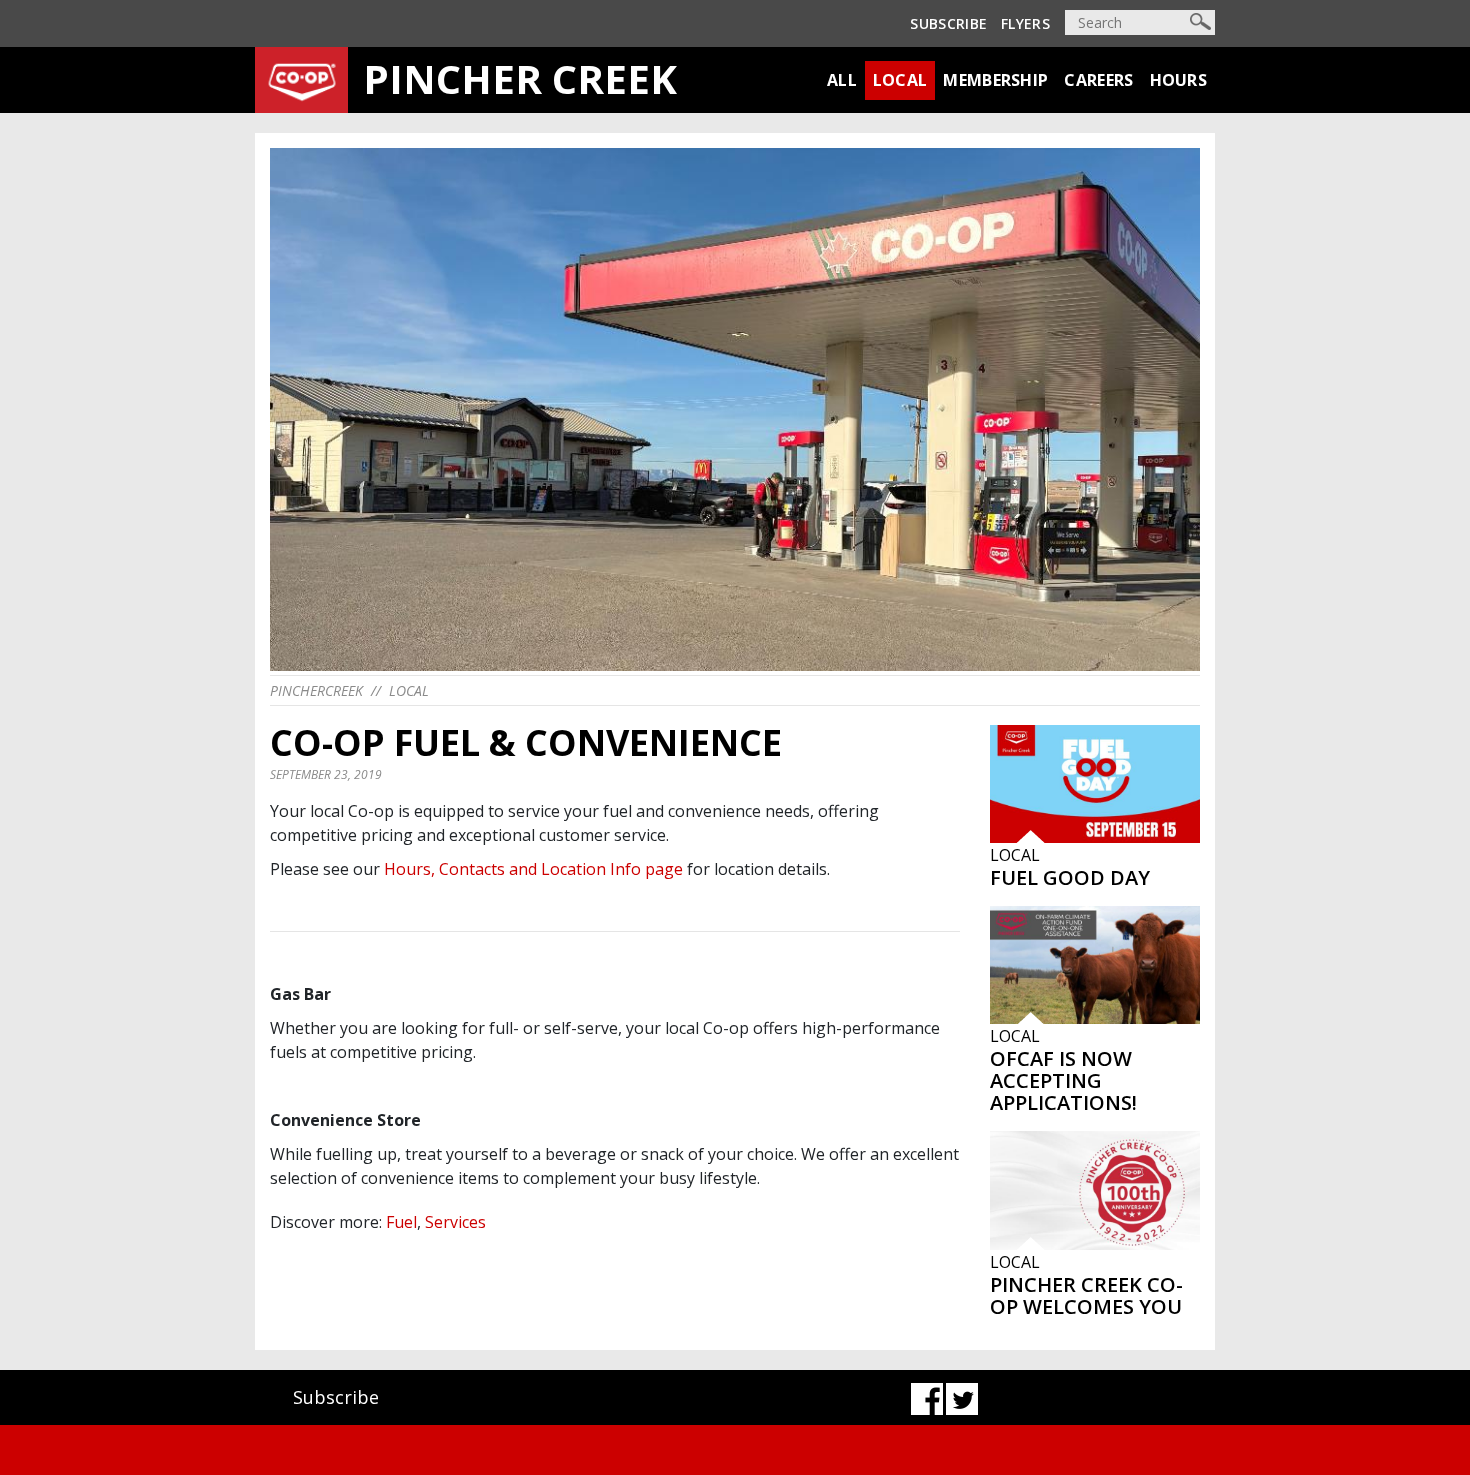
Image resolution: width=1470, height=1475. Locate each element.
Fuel (401, 1222)
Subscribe (948, 23)
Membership (995, 80)
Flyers (1025, 23)
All (842, 80)
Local (900, 80)
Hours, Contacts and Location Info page (533, 869)
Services (455, 1222)
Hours (1179, 80)
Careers (1098, 80)
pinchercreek (316, 690)
